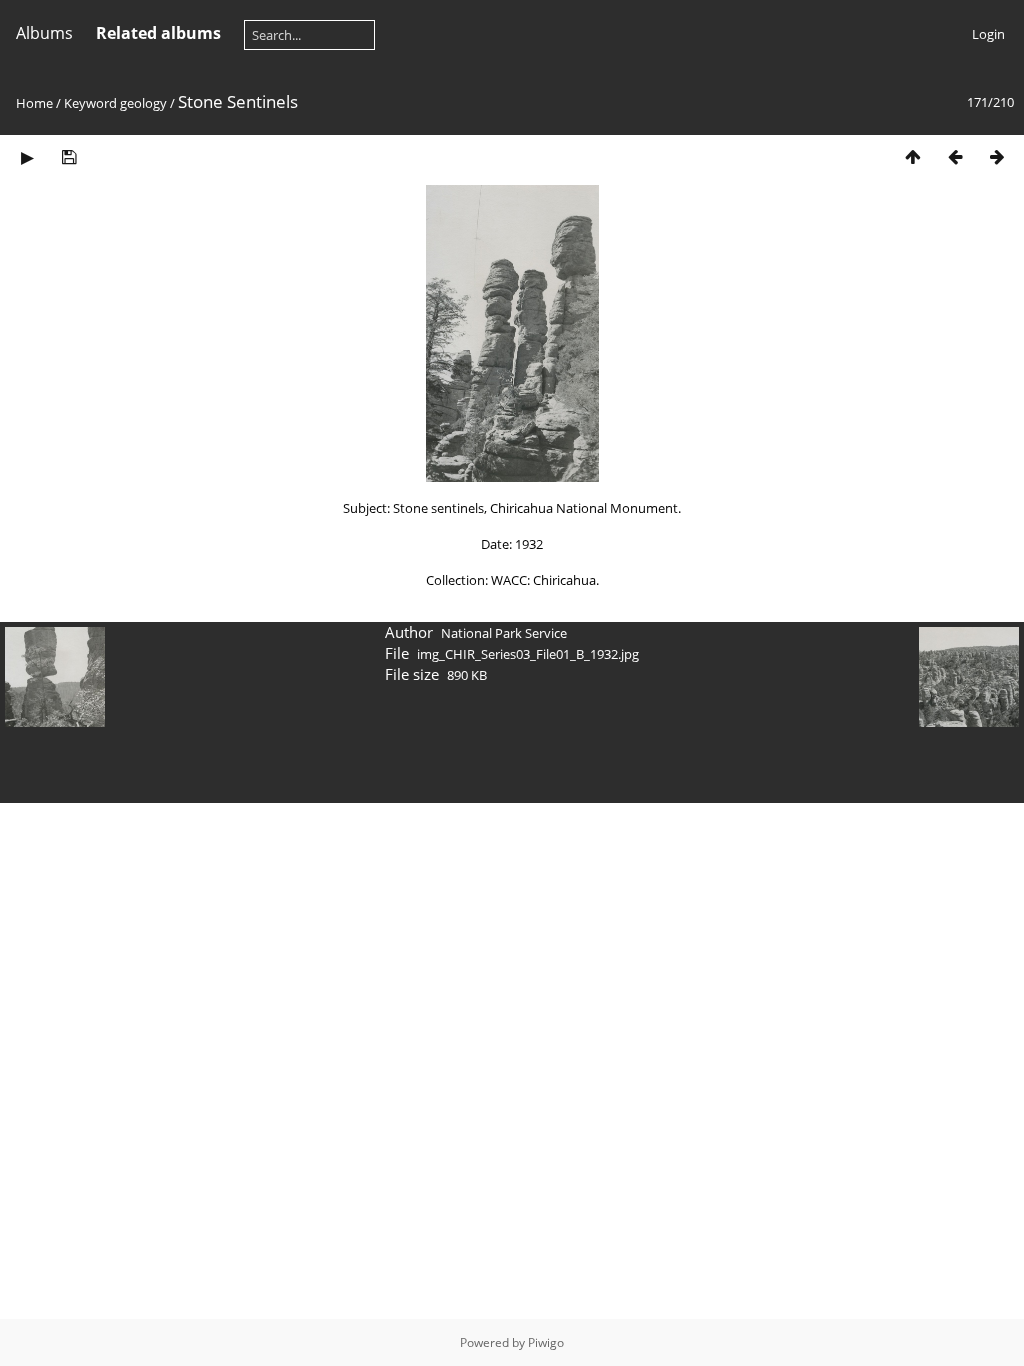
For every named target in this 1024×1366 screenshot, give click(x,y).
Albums (44, 33)
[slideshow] (27, 156)
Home (34, 103)
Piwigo (546, 1342)
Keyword (90, 103)
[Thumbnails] (913, 156)
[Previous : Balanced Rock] (955, 156)
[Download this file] (69, 156)
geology (143, 103)
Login (988, 34)
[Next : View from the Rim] (997, 156)
